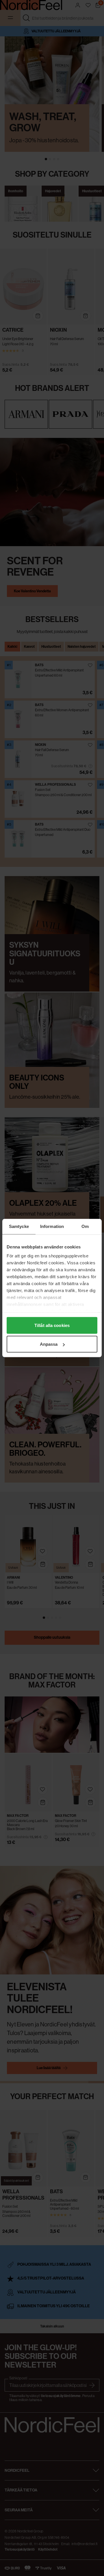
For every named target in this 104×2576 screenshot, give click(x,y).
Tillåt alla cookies (52, 1325)
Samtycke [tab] (19, 1226)
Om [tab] (85, 1226)
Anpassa (49, 1344)
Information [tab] (52, 1226)
